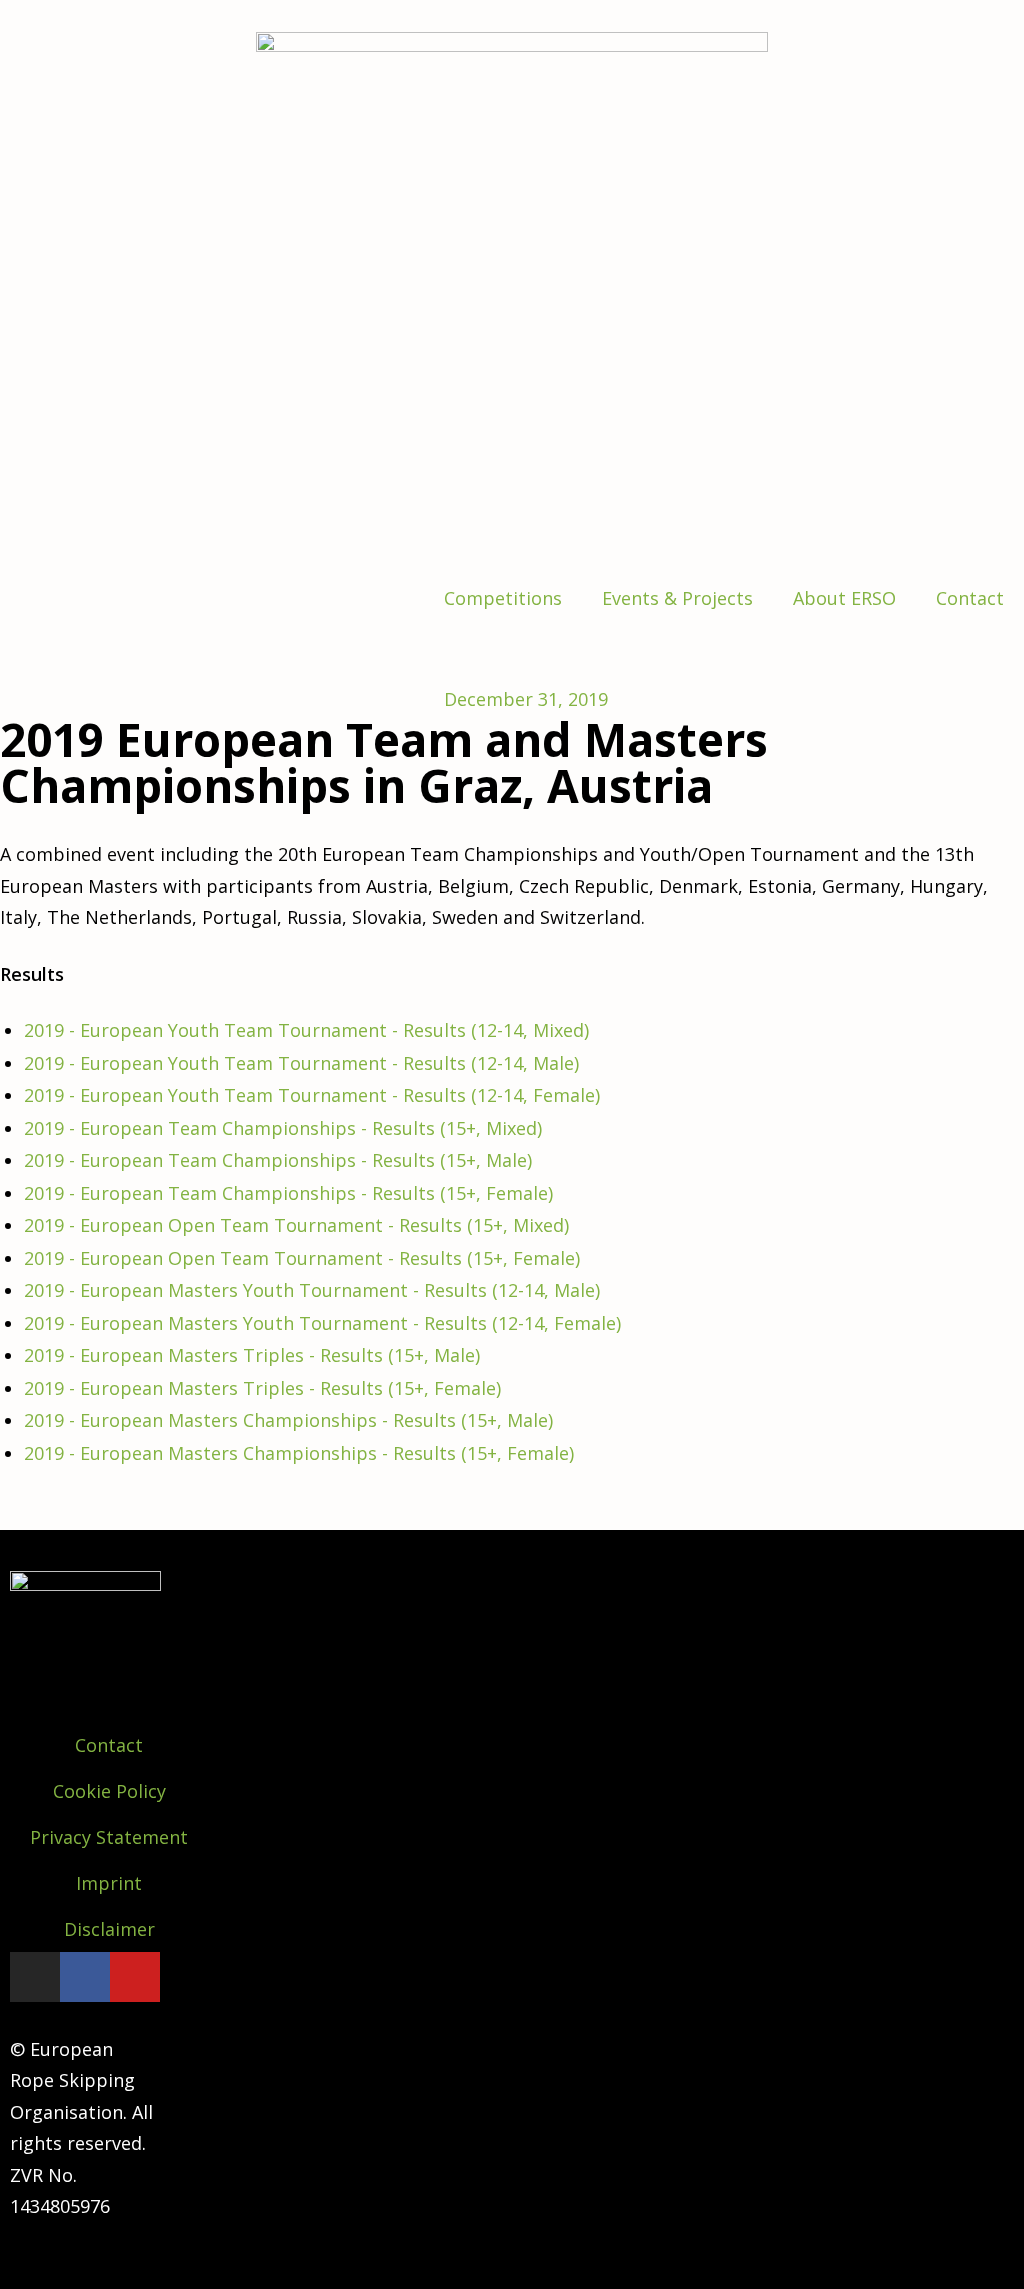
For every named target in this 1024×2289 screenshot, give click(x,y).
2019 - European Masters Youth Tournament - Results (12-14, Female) (322, 1323)
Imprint (109, 1883)
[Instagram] (35, 1977)
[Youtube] (135, 1977)
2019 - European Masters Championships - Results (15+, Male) (288, 1420)
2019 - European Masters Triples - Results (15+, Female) (262, 1388)
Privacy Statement (109, 1837)
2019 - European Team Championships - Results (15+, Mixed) (283, 1128)
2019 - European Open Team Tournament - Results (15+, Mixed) (296, 1225)
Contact (970, 598)
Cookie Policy (109, 1791)
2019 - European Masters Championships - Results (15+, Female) (299, 1453)
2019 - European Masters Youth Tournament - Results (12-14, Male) (312, 1290)
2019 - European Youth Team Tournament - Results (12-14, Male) (301, 1063)
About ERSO (844, 598)
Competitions (503, 598)
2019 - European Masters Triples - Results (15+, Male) (252, 1355)
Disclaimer (109, 1929)
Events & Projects (677, 598)
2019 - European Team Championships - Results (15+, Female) (288, 1193)
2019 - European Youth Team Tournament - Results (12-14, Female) (312, 1095)
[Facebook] (85, 1977)
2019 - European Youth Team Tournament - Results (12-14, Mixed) (306, 1030)
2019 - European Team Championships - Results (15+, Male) (278, 1160)
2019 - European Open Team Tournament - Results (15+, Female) (302, 1258)
